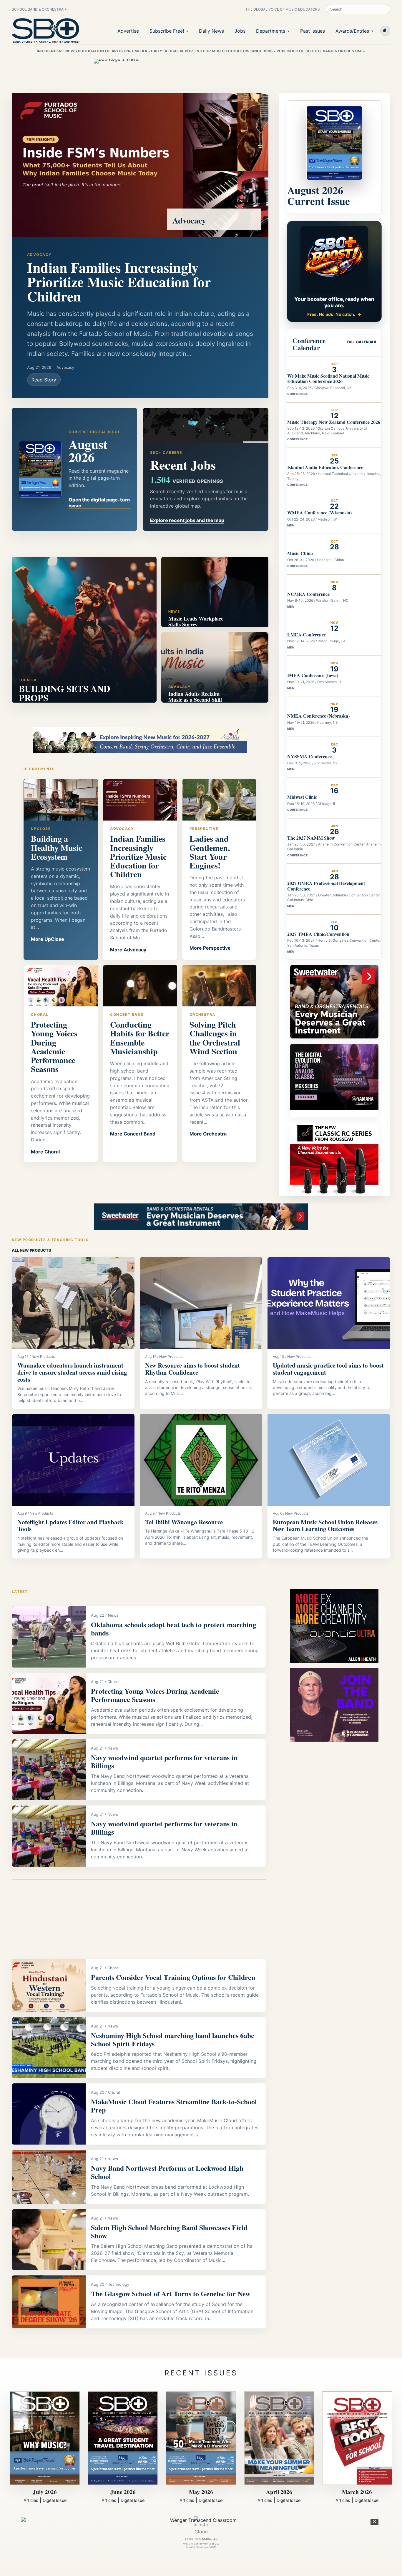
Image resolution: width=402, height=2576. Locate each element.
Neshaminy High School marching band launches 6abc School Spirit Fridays (173, 2039)
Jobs (240, 31)
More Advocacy (128, 950)
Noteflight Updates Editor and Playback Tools (70, 1525)
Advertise (128, 31)
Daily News (211, 31)
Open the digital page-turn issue (99, 503)
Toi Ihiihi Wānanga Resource (184, 1522)
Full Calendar (361, 342)
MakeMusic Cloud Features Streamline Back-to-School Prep (174, 2106)
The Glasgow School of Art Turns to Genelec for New (171, 2294)
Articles (31, 2500)
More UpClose (48, 939)
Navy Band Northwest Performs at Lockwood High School (167, 2172)
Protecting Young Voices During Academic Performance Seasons (155, 1695)
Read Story (44, 380)
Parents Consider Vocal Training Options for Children (173, 1977)
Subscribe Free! (167, 31)
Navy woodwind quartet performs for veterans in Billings (164, 1761)
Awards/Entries (352, 31)
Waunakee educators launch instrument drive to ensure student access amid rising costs (72, 1372)
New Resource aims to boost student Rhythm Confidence (192, 1369)
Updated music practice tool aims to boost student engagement (328, 1369)
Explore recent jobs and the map (187, 520)
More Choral (45, 1152)
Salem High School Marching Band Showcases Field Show (169, 2231)
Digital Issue (55, 2500)
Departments (271, 31)
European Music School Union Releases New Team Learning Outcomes (325, 1525)
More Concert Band (133, 1134)
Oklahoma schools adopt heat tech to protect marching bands (173, 1629)
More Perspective (210, 948)
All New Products (31, 1250)
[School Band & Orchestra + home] (46, 31)
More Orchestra (208, 1134)
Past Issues (313, 31)
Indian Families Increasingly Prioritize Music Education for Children (119, 282)
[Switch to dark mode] (385, 31)
